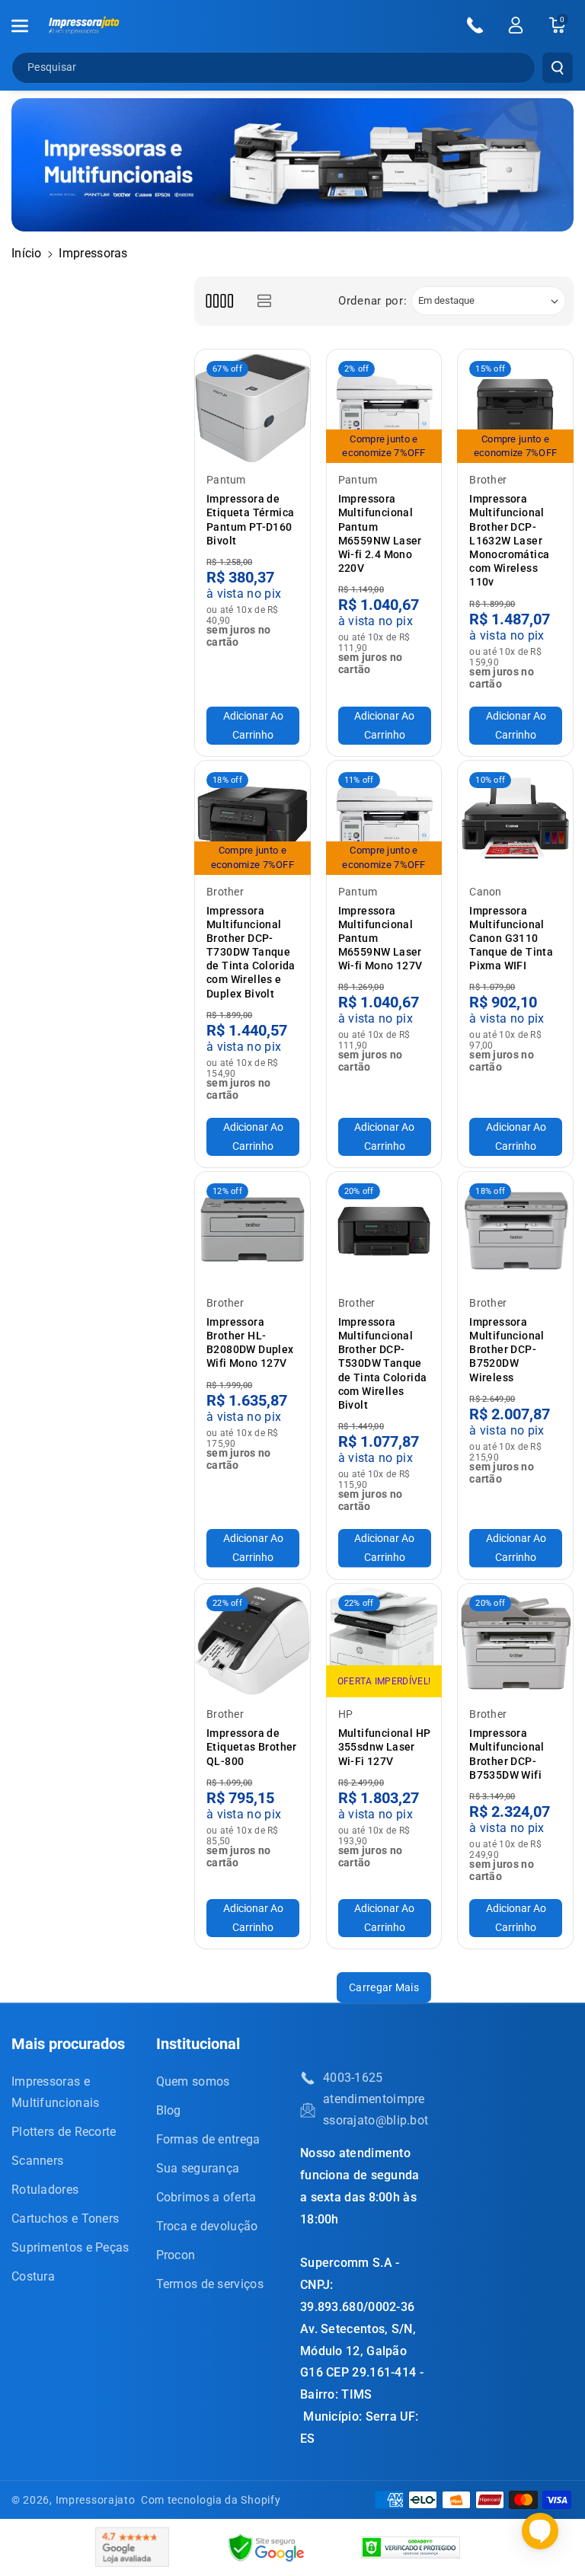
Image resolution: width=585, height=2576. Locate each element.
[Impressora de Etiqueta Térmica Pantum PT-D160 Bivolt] (253, 407)
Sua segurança (198, 2168)
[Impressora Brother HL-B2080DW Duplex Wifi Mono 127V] (253, 1229)
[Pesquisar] (558, 68)
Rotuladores (45, 2190)
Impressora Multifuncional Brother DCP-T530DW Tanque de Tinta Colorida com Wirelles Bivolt (383, 1363)
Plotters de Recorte (64, 2132)
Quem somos (193, 2081)
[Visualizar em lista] (264, 301)
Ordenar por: (372, 301)
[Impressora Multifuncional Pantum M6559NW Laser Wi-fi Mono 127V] (384, 818)
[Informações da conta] (516, 25)
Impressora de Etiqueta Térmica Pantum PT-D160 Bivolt (250, 520)
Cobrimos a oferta (206, 2197)
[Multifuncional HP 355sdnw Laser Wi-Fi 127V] (384, 1641)
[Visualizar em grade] (219, 301)
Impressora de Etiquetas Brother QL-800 (252, 1747)
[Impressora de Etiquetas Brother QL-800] (253, 1641)
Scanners (37, 2161)
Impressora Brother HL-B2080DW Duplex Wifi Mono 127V (250, 1343)
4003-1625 (353, 2078)
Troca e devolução (207, 2226)
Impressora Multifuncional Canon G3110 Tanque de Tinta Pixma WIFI (511, 938)
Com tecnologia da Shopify (211, 2500)
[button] (28, 26)
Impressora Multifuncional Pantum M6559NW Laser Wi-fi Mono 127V (380, 938)
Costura (33, 2276)
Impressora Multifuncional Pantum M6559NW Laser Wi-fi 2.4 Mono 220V (380, 533)
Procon (176, 2255)
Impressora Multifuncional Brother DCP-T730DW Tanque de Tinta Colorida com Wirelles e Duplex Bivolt (251, 952)
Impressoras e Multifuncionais (56, 2092)
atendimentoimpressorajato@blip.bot (376, 2110)
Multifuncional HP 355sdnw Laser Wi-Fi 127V (385, 1747)
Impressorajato (96, 2500)
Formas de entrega (208, 2139)
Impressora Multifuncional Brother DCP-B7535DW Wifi (507, 1754)
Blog (169, 2110)
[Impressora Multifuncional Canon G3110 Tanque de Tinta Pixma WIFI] (515, 818)
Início (27, 253)
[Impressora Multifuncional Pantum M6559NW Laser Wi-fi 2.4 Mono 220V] (384, 407)
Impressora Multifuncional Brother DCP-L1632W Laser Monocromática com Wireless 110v (509, 540)
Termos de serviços (210, 2284)
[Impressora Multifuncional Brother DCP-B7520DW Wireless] (515, 1229)
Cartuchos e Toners (65, 2218)
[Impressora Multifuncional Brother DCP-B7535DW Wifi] (515, 1641)
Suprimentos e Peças (70, 2247)
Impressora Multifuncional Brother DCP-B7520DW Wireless (507, 1350)
